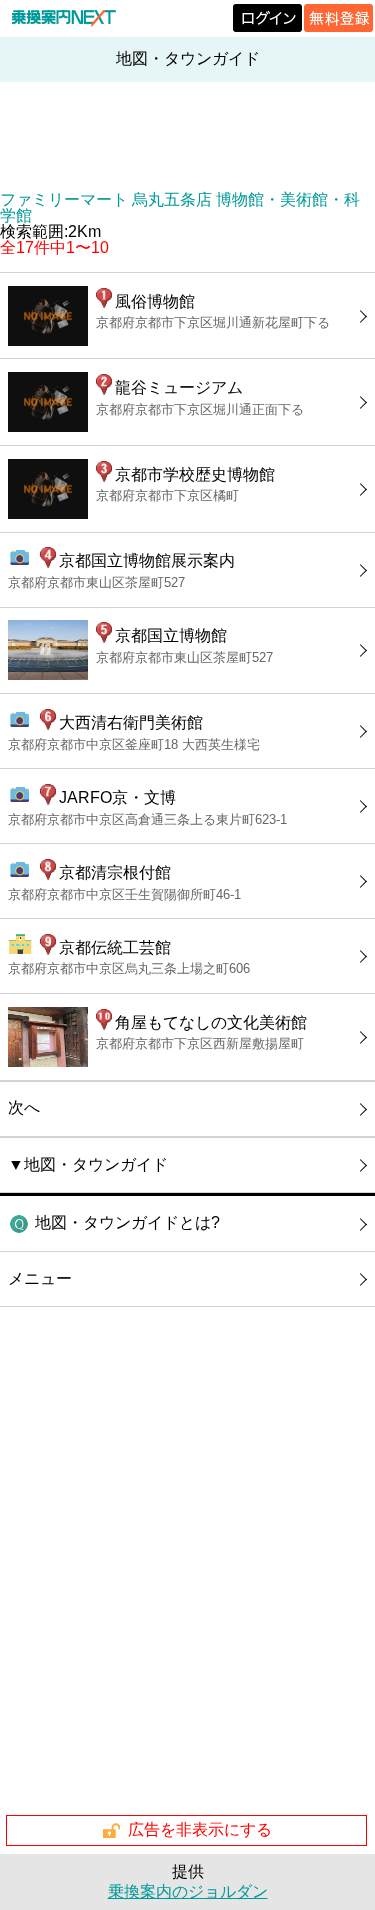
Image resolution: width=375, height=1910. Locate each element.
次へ (24, 1107)
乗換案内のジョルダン (188, 1891)
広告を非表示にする (200, 1829)
